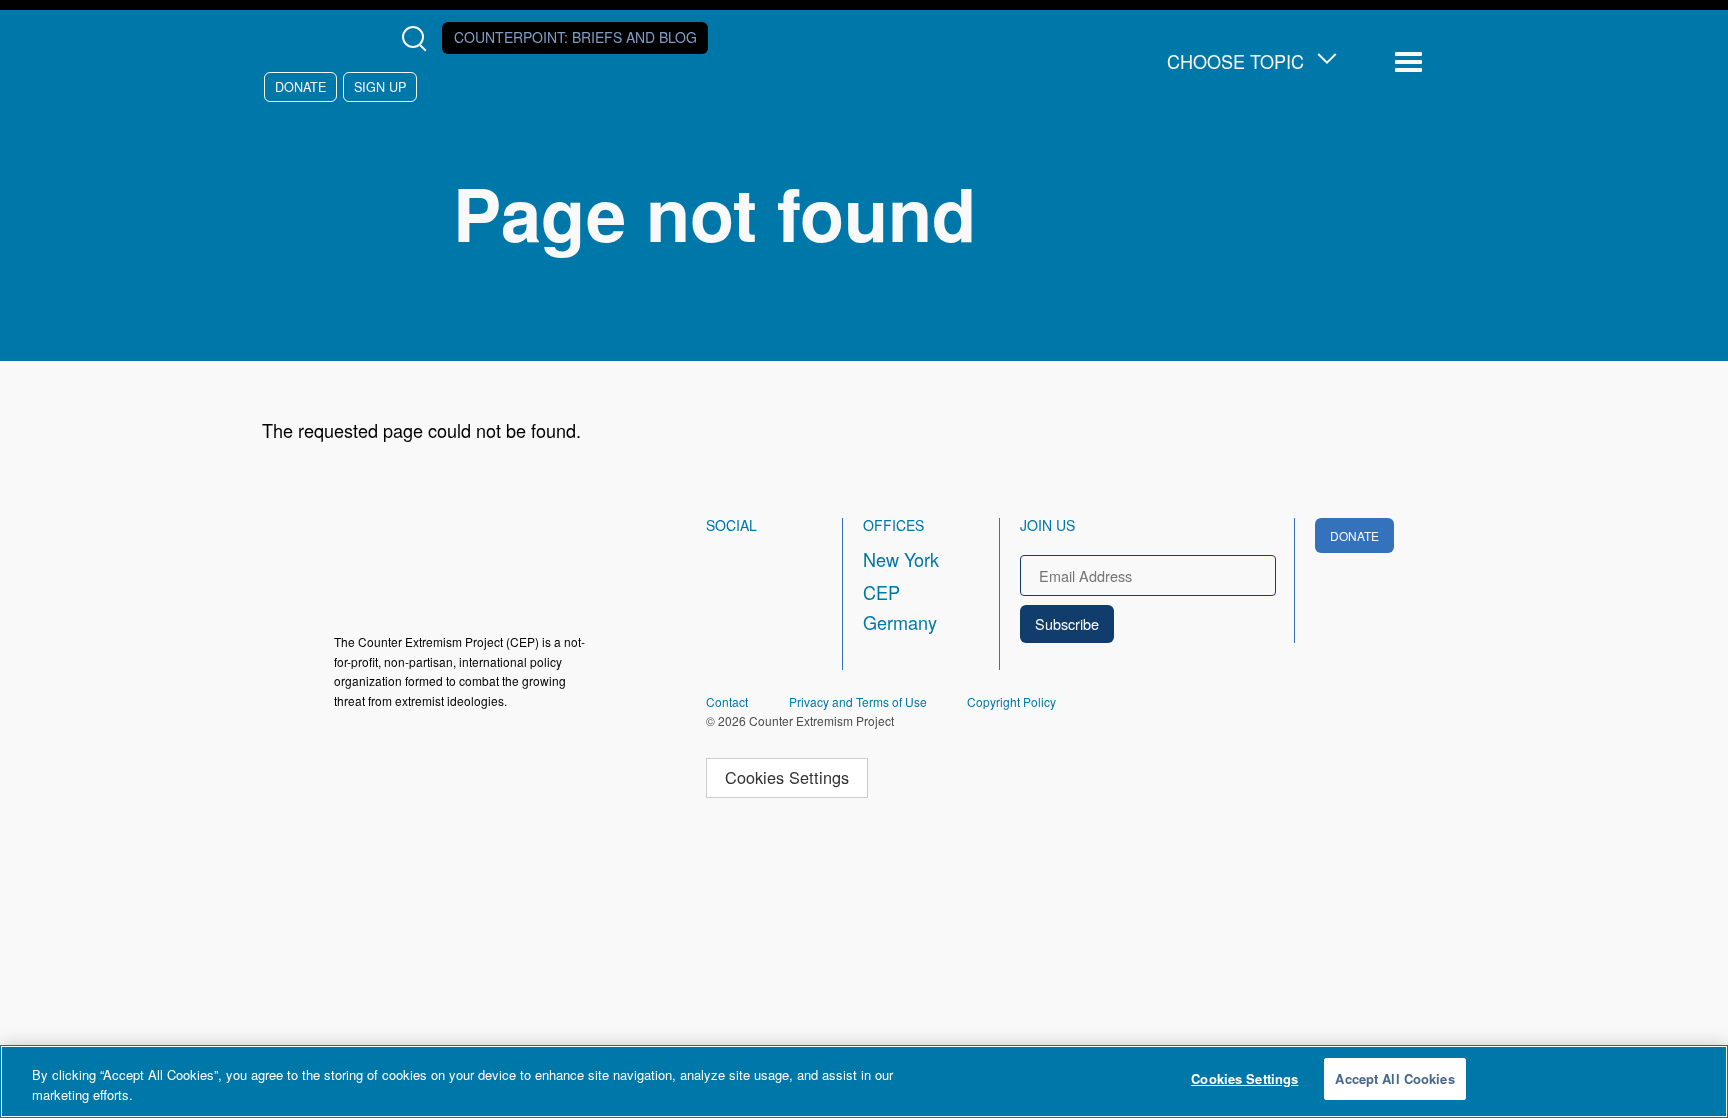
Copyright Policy (1011, 701)
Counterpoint (575, 37)
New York (901, 559)
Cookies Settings (787, 777)
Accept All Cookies (1394, 1078)
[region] (864, 1081)
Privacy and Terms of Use (858, 701)
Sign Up (380, 86)
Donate (300, 86)
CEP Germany (900, 607)
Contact (727, 701)
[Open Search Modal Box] (418, 38)
